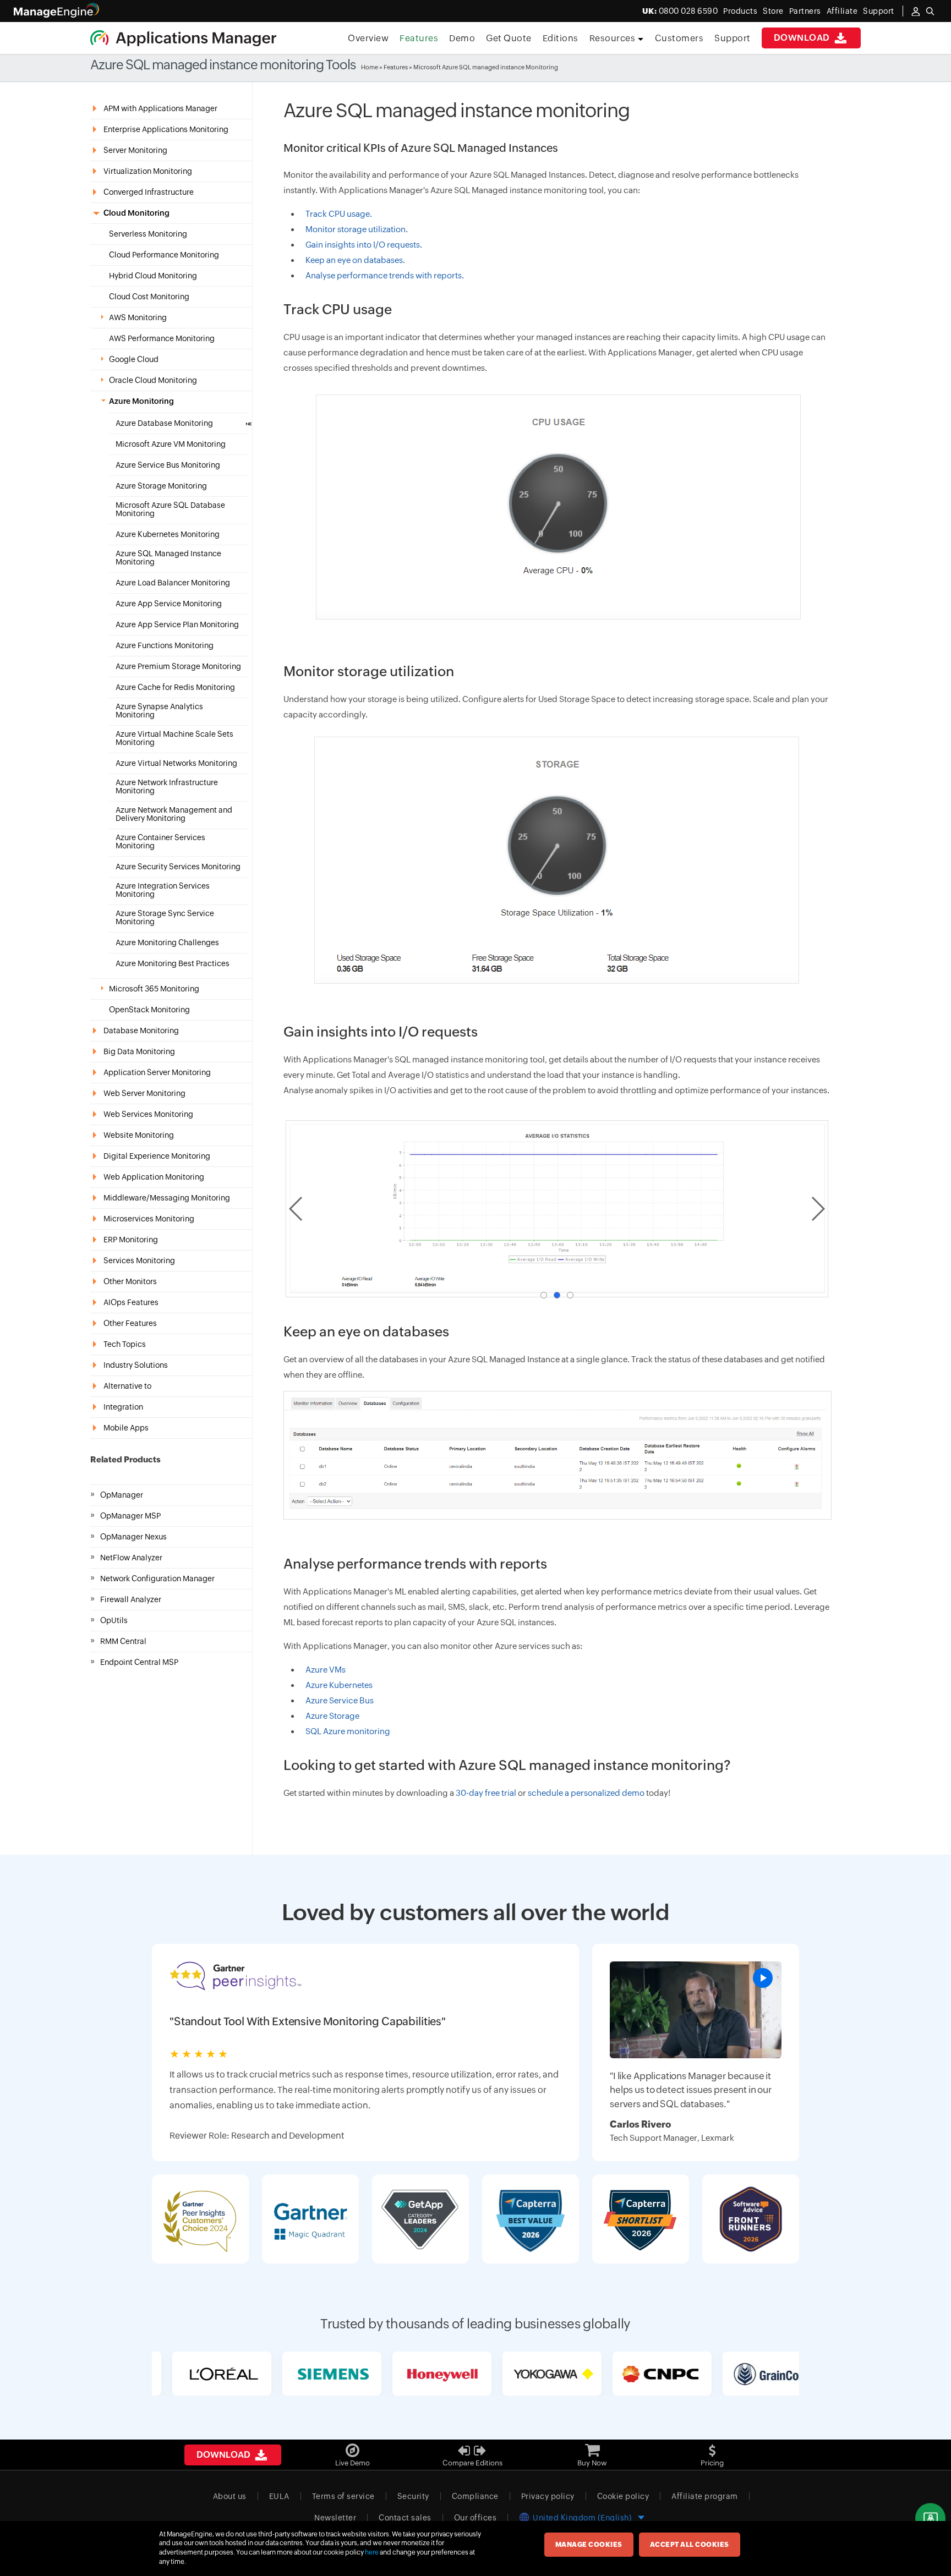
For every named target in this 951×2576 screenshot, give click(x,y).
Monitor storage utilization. (357, 229)
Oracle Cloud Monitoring (153, 380)
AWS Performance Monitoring (162, 339)
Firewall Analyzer (131, 1599)
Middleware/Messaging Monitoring (167, 1198)
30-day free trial (486, 1793)
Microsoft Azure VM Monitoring (171, 444)
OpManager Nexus (133, 1537)
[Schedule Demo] (930, 2519)
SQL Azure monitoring (348, 1731)
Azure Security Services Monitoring (178, 867)
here (372, 2552)
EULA (279, 2496)
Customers (679, 38)
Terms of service (343, 2496)
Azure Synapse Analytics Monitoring (159, 711)
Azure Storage (332, 1716)
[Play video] (763, 1978)
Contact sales (405, 2518)
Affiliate (842, 11)
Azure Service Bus (340, 1700)
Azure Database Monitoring (164, 423)
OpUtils (114, 1620)
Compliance (475, 2496)
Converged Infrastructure (149, 192)
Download (803, 38)
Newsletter (335, 2518)
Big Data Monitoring (139, 1051)
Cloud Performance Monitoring (164, 255)
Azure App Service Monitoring (169, 604)
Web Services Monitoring (148, 1114)
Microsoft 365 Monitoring (154, 989)
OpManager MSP (130, 1516)
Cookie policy (623, 2496)
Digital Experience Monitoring (157, 1156)
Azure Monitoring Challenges (167, 943)
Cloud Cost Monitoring (149, 297)
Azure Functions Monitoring (165, 646)
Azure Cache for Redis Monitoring (175, 687)
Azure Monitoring (141, 401)
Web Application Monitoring (154, 1177)
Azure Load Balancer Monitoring (173, 583)
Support (733, 38)
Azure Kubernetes (339, 1685)
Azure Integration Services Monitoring (163, 890)
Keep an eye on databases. (355, 260)
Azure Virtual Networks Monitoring (176, 763)
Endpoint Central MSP (139, 1662)
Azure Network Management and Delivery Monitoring (174, 814)
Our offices (475, 2518)
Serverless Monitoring (148, 234)
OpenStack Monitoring (149, 1010)
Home (370, 67)
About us (230, 2496)
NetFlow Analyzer (131, 1558)
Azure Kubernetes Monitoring (168, 535)
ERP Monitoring (131, 1240)
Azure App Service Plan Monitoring (177, 625)
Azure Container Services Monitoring (160, 842)
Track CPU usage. (339, 214)
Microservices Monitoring (149, 1219)
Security (413, 2496)
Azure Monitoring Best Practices (173, 964)
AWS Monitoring (138, 318)
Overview (368, 38)
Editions (561, 38)
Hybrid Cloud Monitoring (153, 276)
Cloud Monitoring (136, 213)
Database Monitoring (141, 1031)
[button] (544, 1295)
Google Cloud (134, 360)
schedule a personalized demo (586, 1793)
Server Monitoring (135, 150)
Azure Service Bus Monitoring (168, 465)
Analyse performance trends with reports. (385, 275)
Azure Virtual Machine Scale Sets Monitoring (174, 738)
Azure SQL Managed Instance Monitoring (168, 558)
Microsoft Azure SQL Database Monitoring (170, 509)
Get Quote (509, 38)
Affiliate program (705, 2496)
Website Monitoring (139, 1135)
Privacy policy (548, 2496)
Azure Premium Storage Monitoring (178, 667)
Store (773, 11)
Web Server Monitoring (144, 1093)
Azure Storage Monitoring (161, 486)
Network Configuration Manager (157, 1579)
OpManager (122, 1495)
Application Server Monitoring (157, 1072)
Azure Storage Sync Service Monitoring (165, 918)
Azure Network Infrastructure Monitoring (167, 787)
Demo (462, 38)
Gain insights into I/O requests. (364, 245)
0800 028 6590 (680, 11)
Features (419, 38)
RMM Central (123, 1641)
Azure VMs (326, 1670)
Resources (613, 38)
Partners (805, 11)
